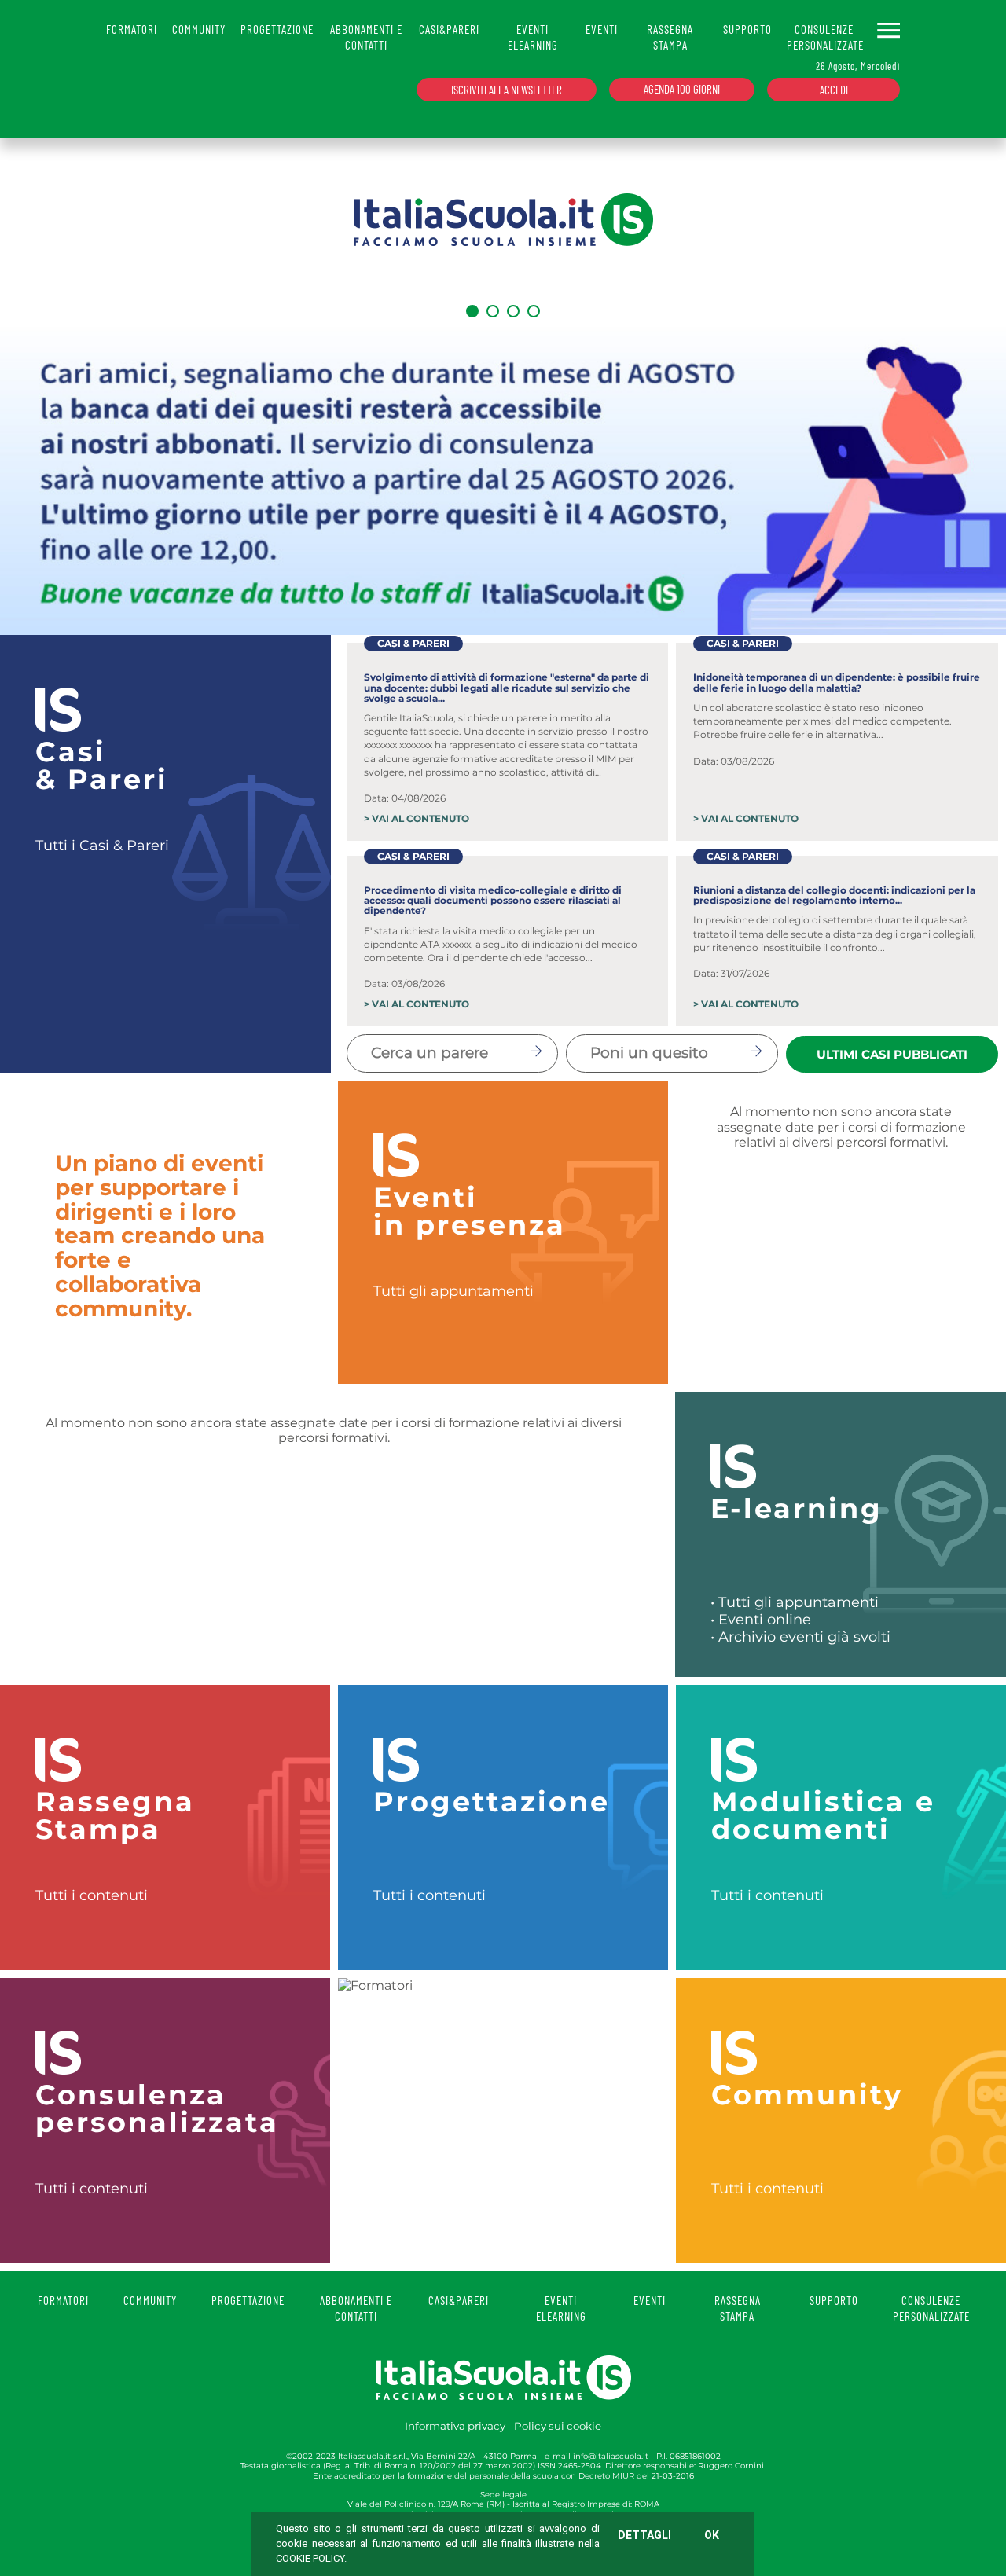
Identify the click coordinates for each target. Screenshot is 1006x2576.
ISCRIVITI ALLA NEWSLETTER (507, 90)
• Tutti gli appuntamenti (795, 1602)
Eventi (602, 29)
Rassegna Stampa (670, 37)
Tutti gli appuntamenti (453, 1291)
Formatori (132, 29)
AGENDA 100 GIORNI (682, 89)
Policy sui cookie (558, 2426)
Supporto (747, 29)
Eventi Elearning (533, 37)
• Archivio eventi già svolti (800, 1637)
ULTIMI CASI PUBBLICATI (892, 1054)
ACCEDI (834, 90)
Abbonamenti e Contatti (366, 37)
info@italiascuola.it (611, 2456)
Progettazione (277, 29)
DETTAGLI (644, 2535)
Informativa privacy (455, 2426)
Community (199, 29)
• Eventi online (761, 1620)
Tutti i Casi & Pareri (102, 846)
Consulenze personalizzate (825, 37)
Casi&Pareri (449, 29)
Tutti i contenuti (92, 1895)
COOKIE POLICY (310, 2558)
